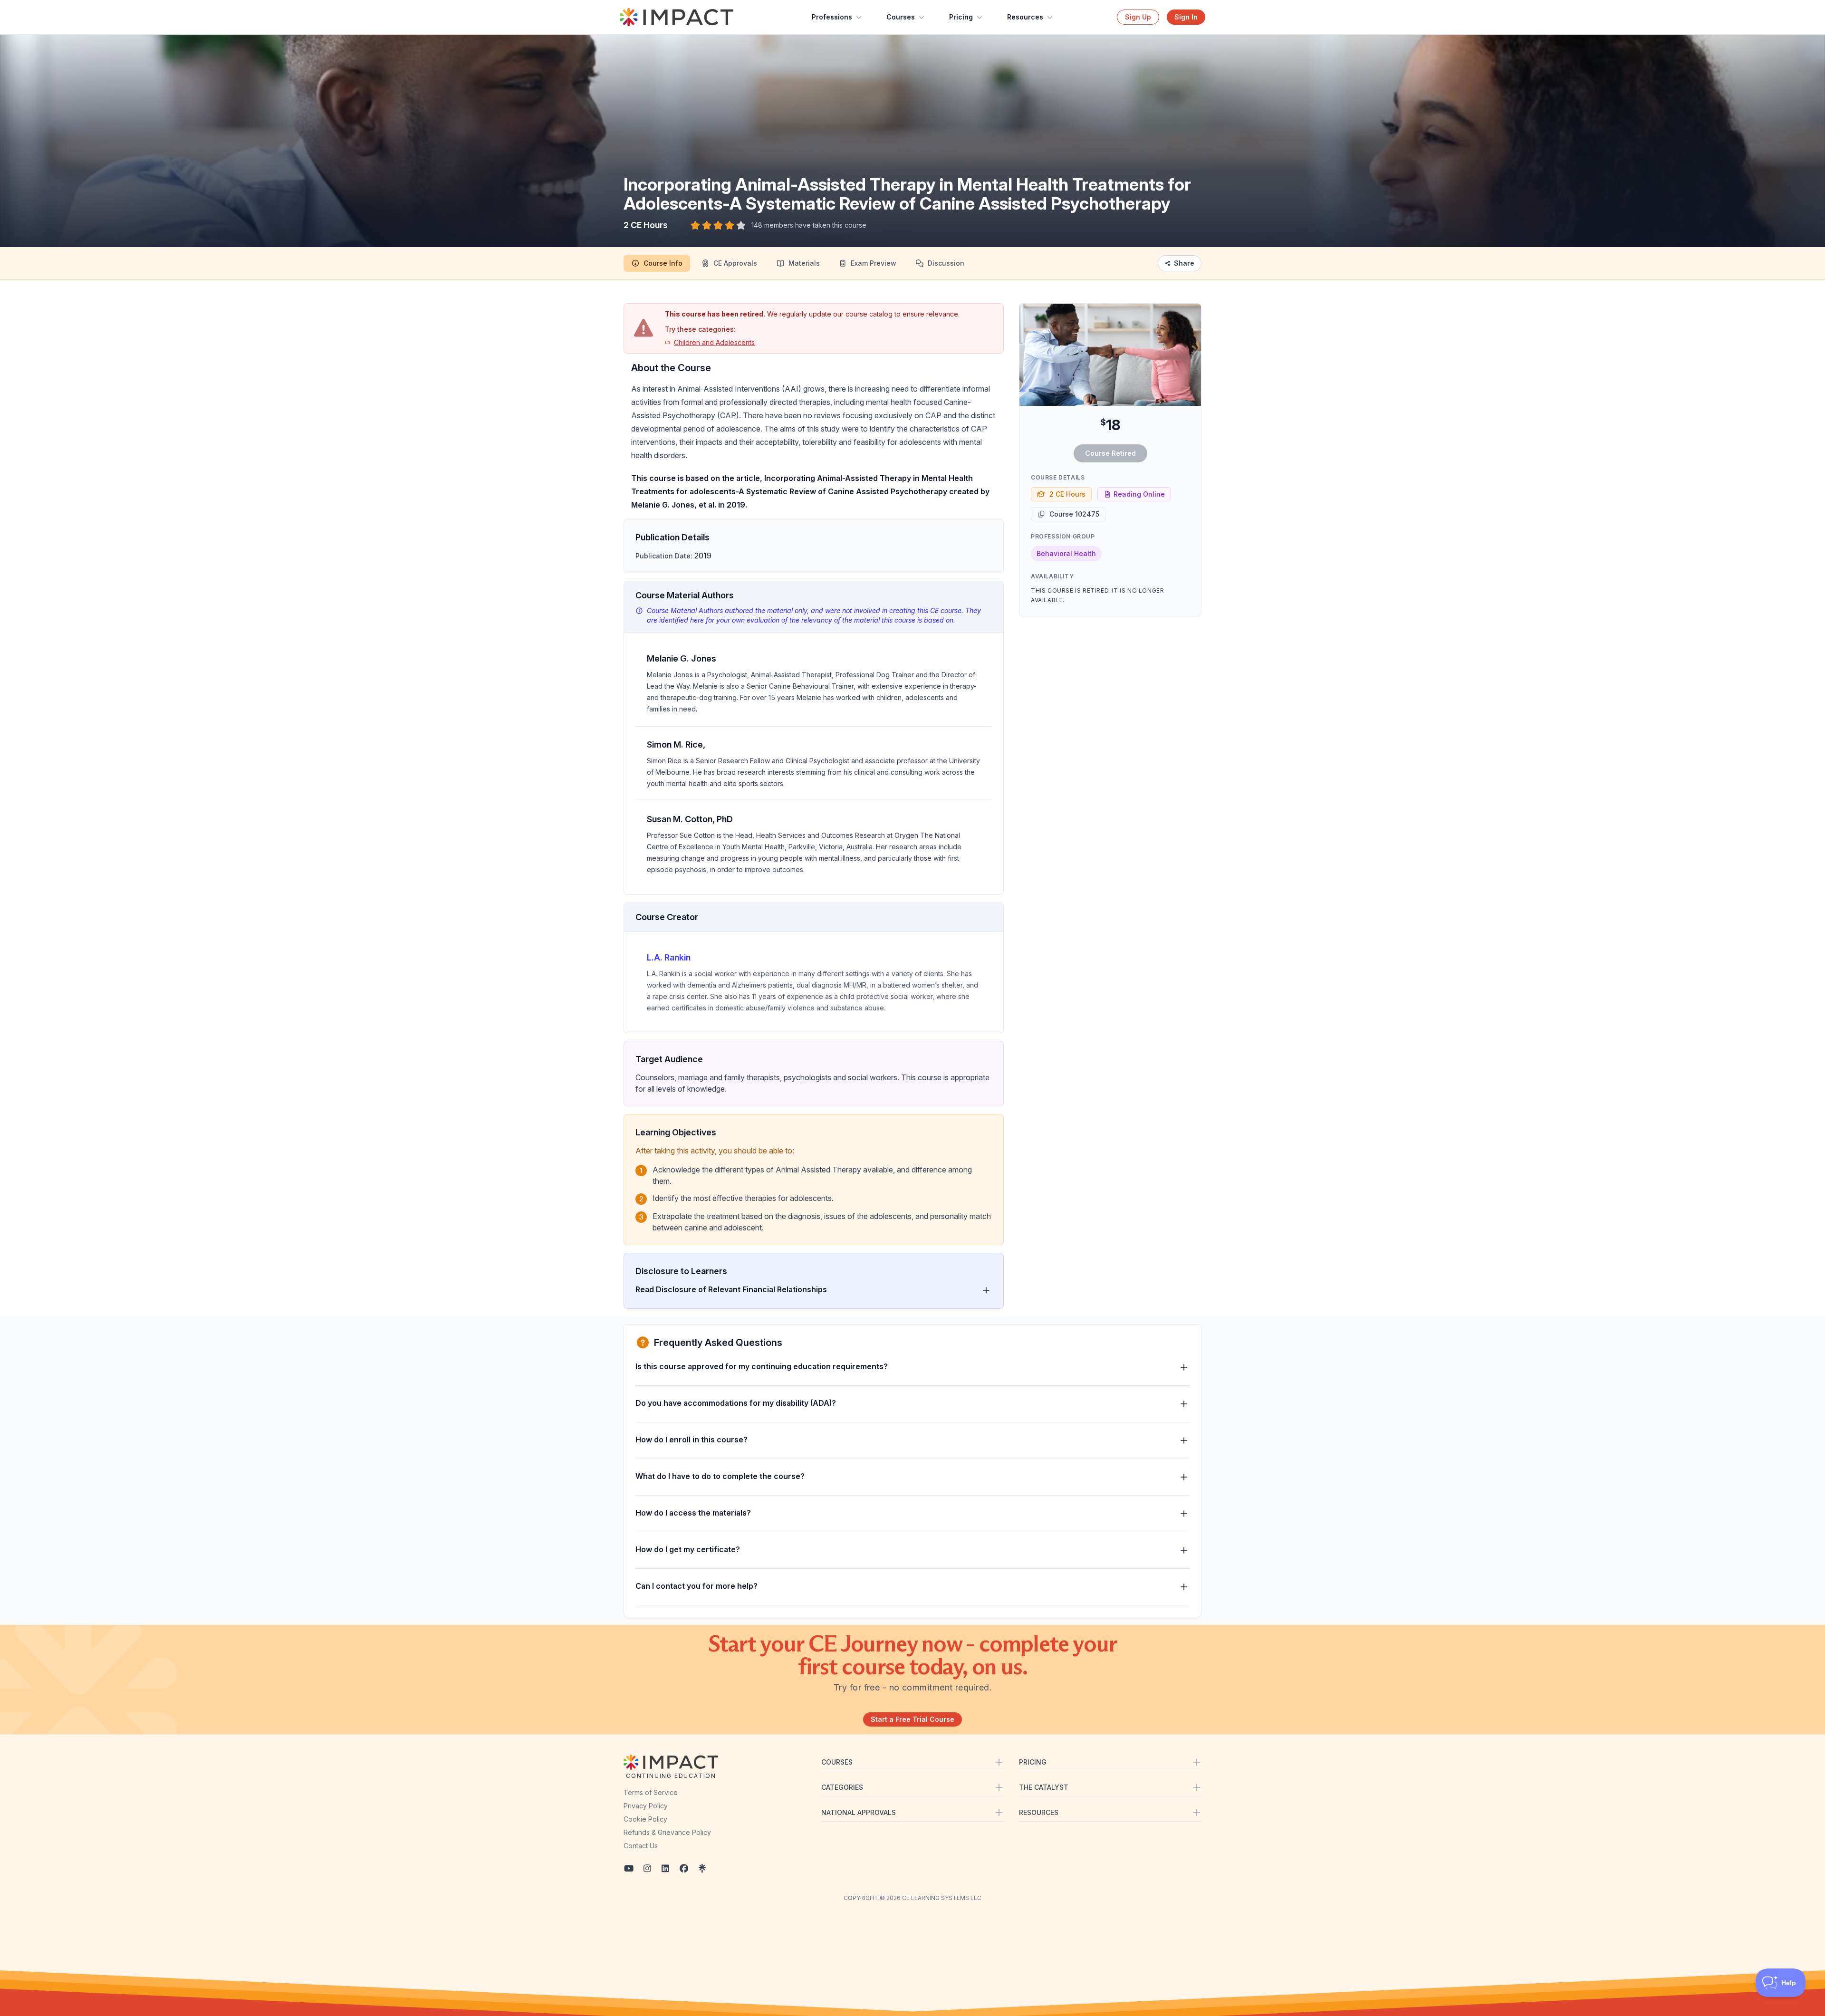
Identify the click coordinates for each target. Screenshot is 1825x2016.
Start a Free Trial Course (912, 1719)
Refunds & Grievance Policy (667, 1832)
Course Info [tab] (663, 263)
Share (1184, 263)
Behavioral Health (1066, 553)
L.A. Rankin (669, 957)
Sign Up (1138, 17)
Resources (1025, 17)
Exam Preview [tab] (874, 263)
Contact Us (641, 1846)
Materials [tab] (804, 263)
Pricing (961, 17)
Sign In (1186, 17)
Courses (901, 17)
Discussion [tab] (946, 263)
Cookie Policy (645, 1819)
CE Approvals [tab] (735, 263)
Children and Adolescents (714, 342)
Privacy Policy (646, 1806)
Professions (832, 17)
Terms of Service (651, 1792)
